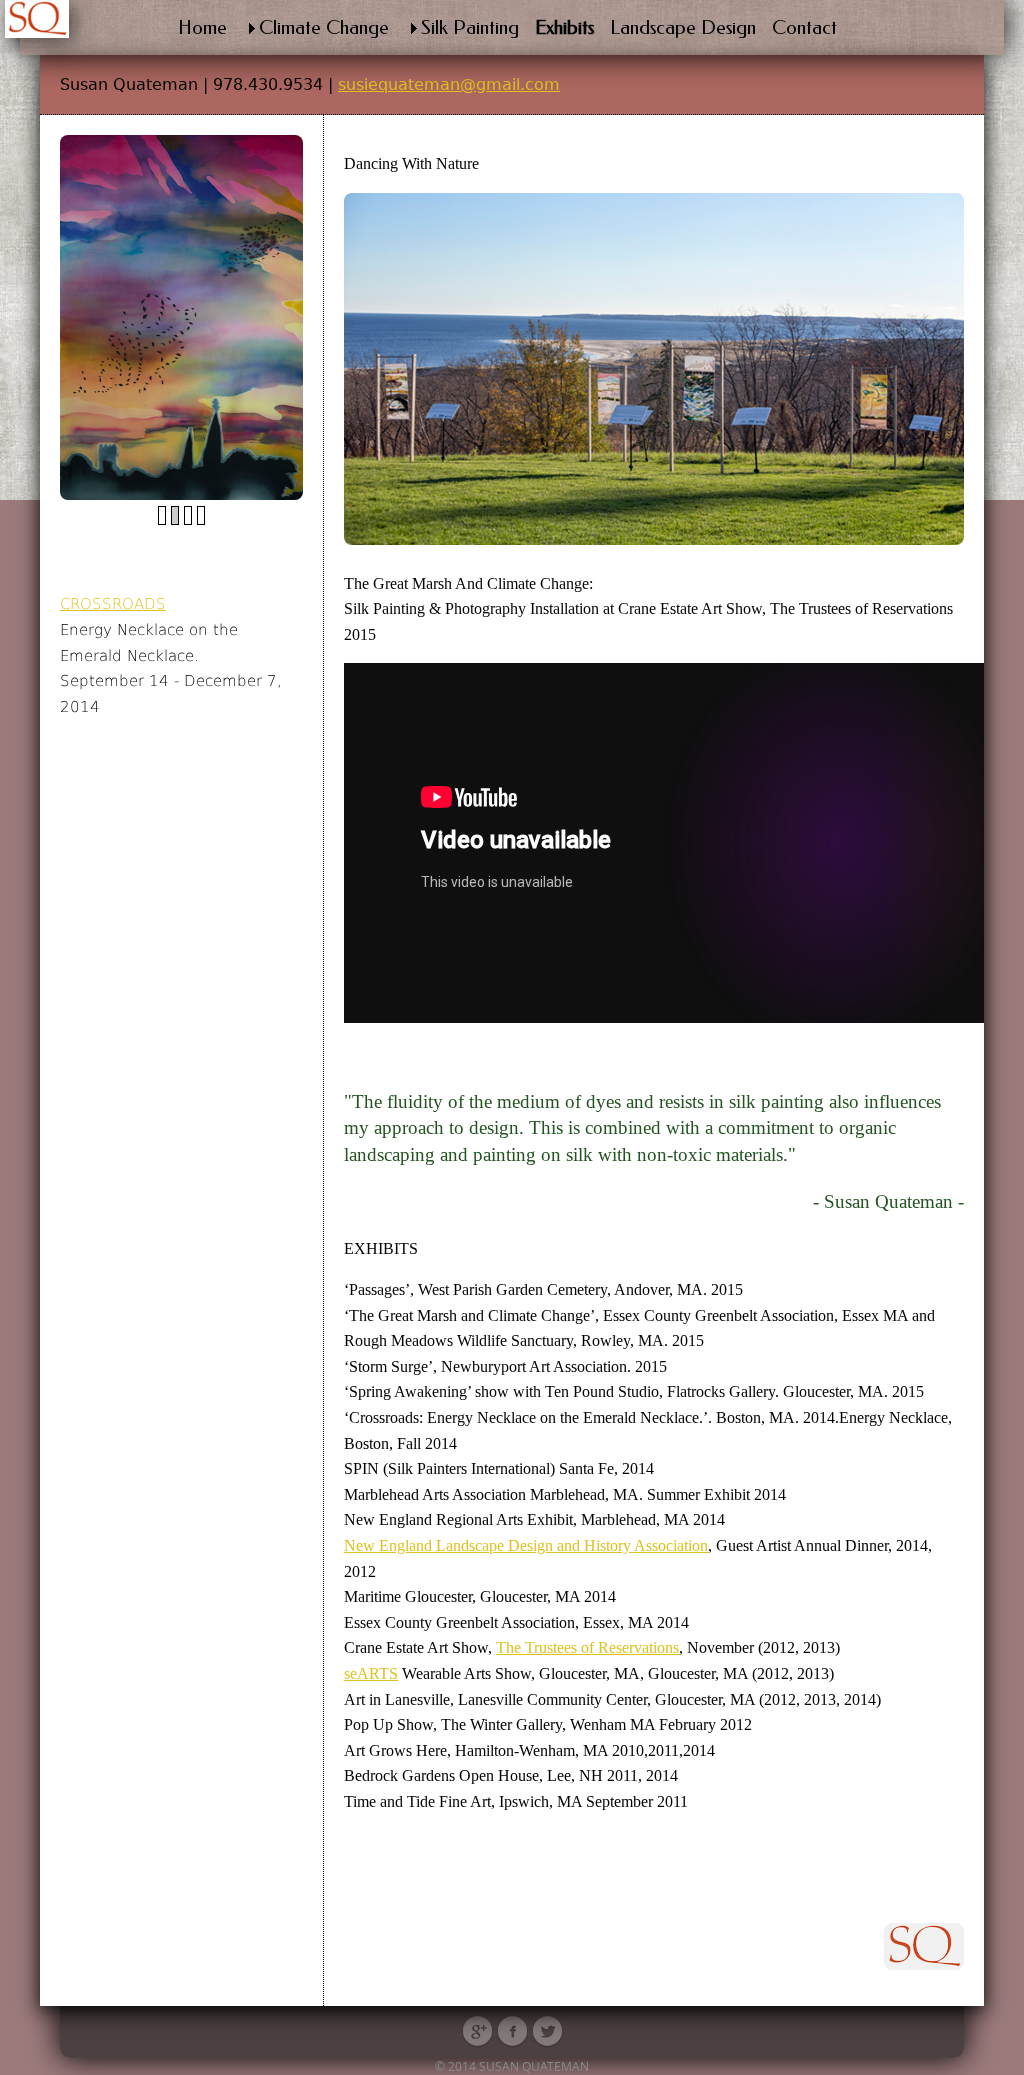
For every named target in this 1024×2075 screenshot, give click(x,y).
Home (202, 27)
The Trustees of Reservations (587, 1647)
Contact (804, 27)
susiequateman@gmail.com (449, 84)
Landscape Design (683, 27)
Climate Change (324, 27)
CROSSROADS (113, 603)
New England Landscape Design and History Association (526, 1545)
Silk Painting (470, 27)
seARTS (371, 1673)
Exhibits (564, 27)
